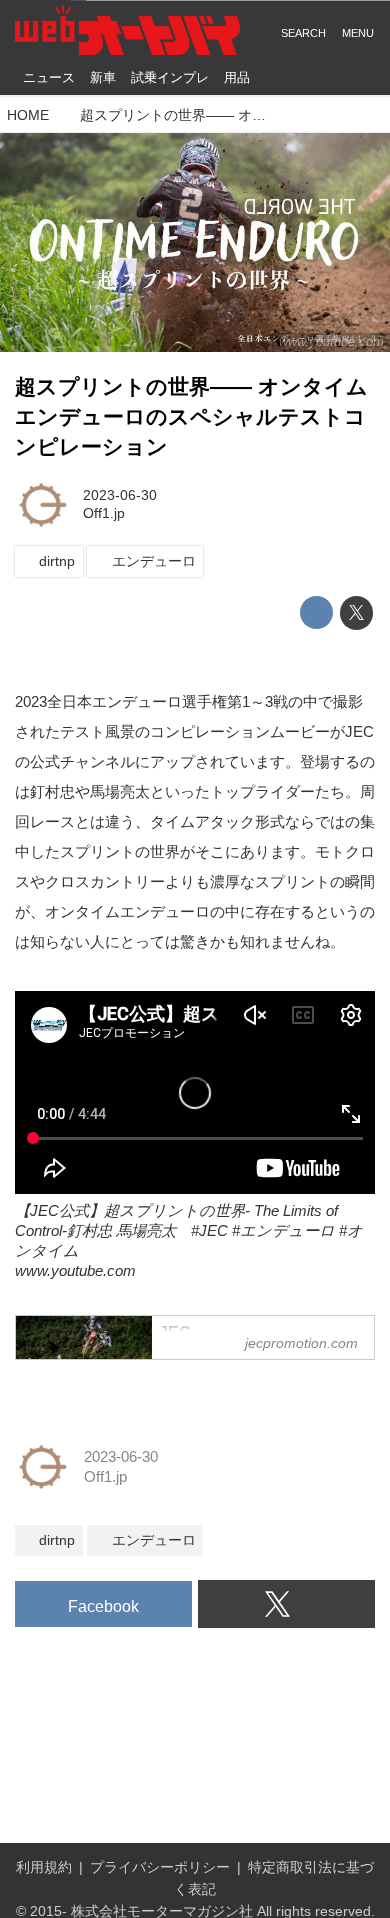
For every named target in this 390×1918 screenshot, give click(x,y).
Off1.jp (104, 513)
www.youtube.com (331, 341)
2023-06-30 (120, 495)
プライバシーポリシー (160, 1867)
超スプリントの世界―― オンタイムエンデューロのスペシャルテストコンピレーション (191, 417)
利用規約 (44, 1867)
